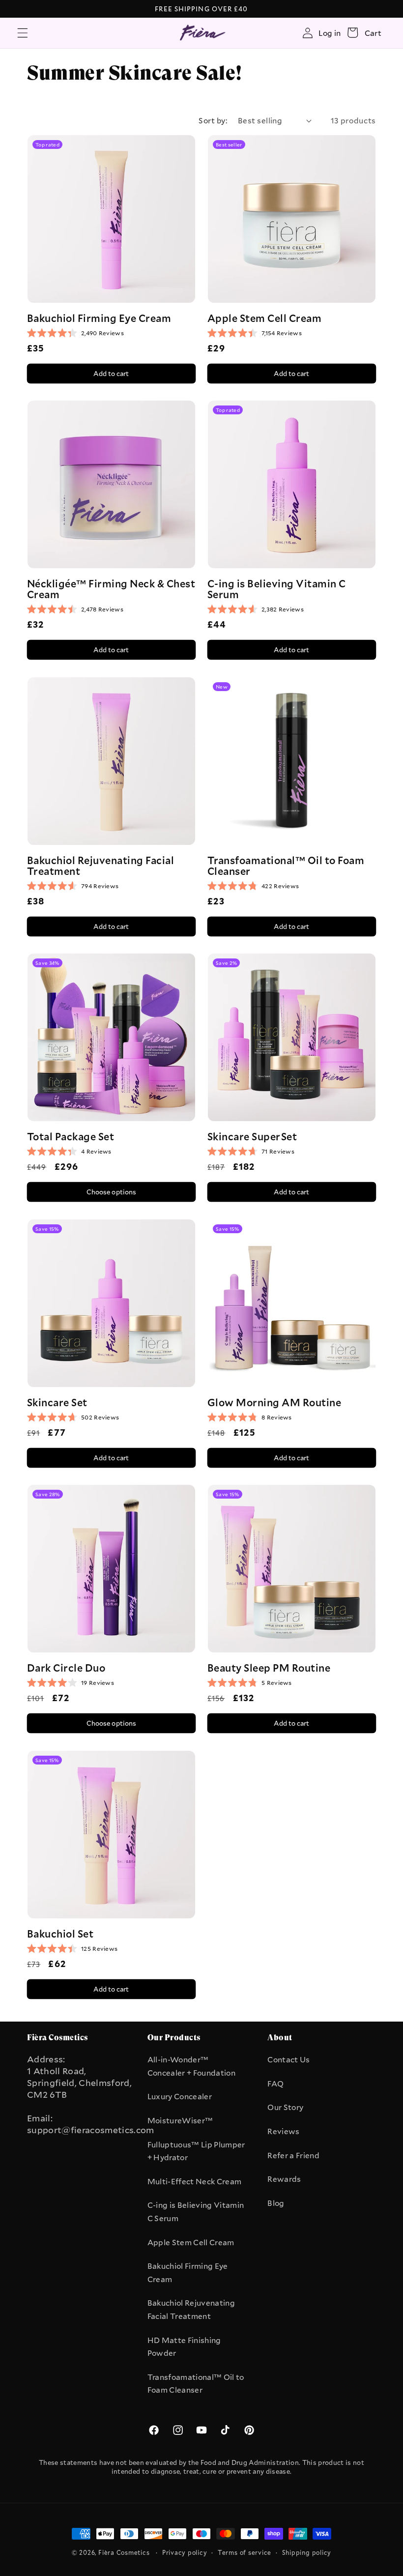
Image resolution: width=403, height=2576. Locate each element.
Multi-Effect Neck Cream (195, 2181)
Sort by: (213, 120)
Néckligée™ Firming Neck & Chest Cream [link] (111, 589)
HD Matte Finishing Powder (184, 2347)
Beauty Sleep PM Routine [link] (269, 1668)
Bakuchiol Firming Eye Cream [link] (99, 318)
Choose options (112, 1192)
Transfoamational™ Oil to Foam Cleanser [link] (286, 865)
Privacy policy (185, 2552)
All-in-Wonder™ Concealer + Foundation (191, 2066)
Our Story (285, 2107)
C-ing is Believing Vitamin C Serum (196, 2212)
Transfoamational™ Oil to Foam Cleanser (196, 2384)
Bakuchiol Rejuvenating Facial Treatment (191, 2309)
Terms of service (245, 2552)
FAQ (275, 2084)
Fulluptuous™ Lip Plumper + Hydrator (196, 2151)
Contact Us (288, 2059)
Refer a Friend (293, 2155)
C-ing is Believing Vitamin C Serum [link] (277, 589)
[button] (23, 32)
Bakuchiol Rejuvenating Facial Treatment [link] (101, 865)
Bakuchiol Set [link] (60, 1933)
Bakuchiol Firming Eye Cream (188, 2272)
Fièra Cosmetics (124, 2552)
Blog (276, 2203)
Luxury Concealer (180, 2096)
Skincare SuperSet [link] (252, 1136)
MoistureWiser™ (180, 2120)
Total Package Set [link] (71, 1136)
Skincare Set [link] (57, 1402)
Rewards (284, 2179)
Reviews (283, 2131)
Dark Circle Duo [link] (66, 1668)
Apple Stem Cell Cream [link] (264, 318)
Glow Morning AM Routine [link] (274, 1402)
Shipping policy (307, 2552)
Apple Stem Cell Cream (191, 2242)
